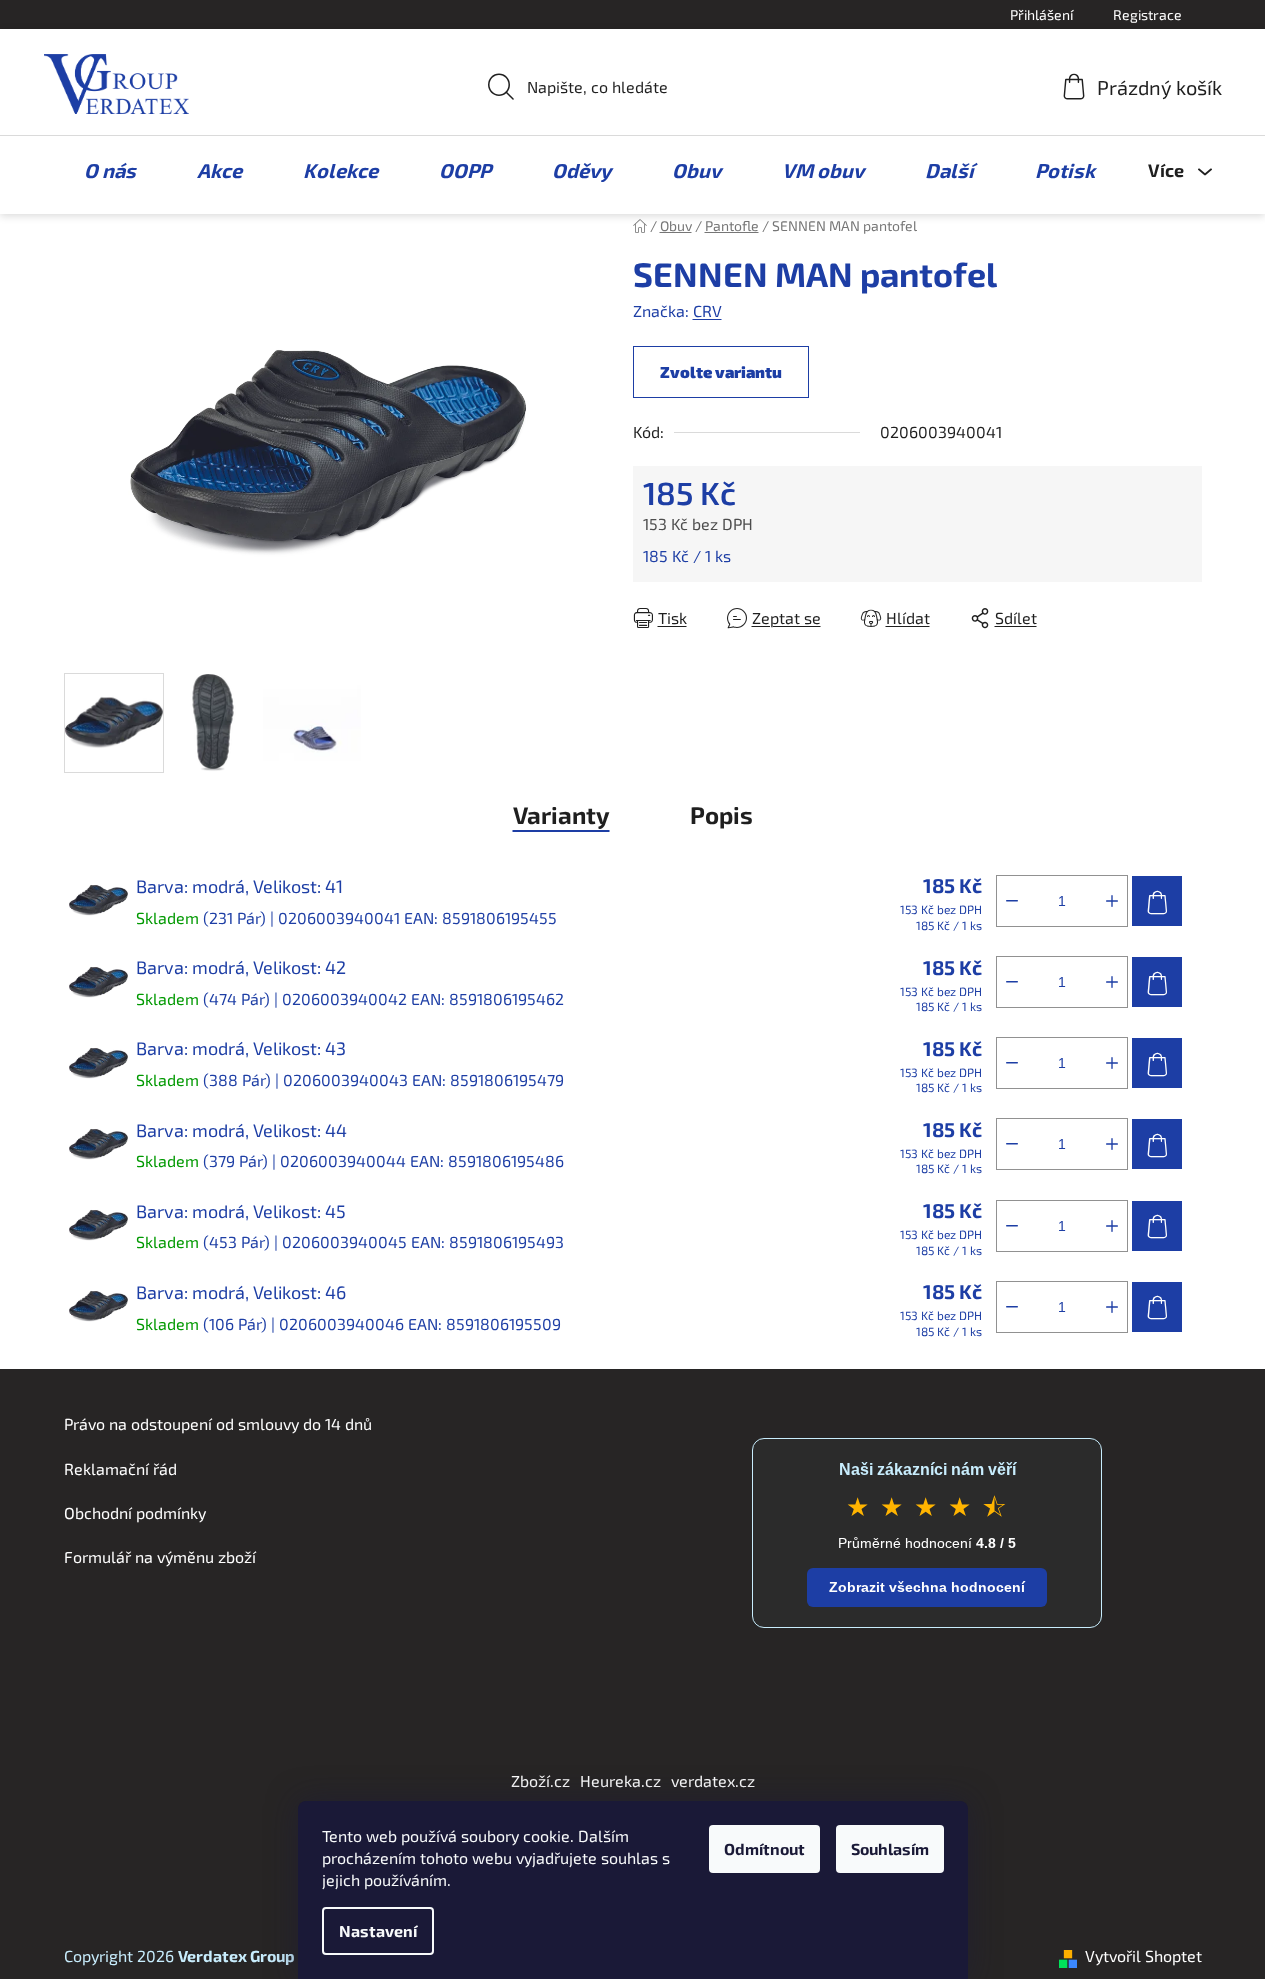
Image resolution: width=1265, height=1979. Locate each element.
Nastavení (378, 1930)
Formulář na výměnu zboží (160, 1556)
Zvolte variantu (721, 371)
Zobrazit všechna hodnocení (927, 1587)
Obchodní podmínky (135, 1512)
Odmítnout (764, 1848)
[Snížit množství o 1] (1012, 901)
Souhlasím (890, 1848)
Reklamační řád (120, 1468)
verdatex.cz (713, 1780)
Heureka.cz (620, 1780)
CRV (707, 310)
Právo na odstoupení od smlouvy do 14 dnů (218, 1423)
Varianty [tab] (561, 814)
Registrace (1147, 14)
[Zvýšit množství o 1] (1112, 901)
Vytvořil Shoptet (1143, 1955)
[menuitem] (100, 170)
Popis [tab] (721, 814)
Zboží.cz (540, 1780)
